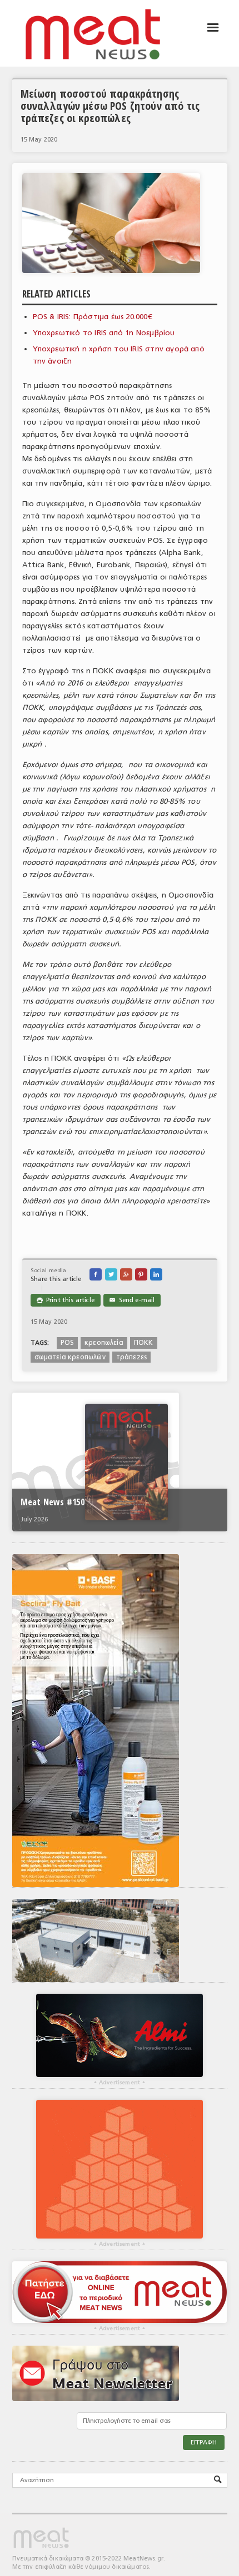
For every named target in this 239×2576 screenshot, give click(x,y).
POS (68, 1343)
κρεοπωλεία (104, 1343)
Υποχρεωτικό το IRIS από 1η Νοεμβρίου (104, 333)
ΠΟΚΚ (144, 1343)
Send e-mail (132, 1300)
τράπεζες (131, 1357)
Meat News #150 (53, 1502)
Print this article (66, 1300)
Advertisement (120, 2083)
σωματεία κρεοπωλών (70, 1357)
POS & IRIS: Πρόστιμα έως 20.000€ (93, 317)
